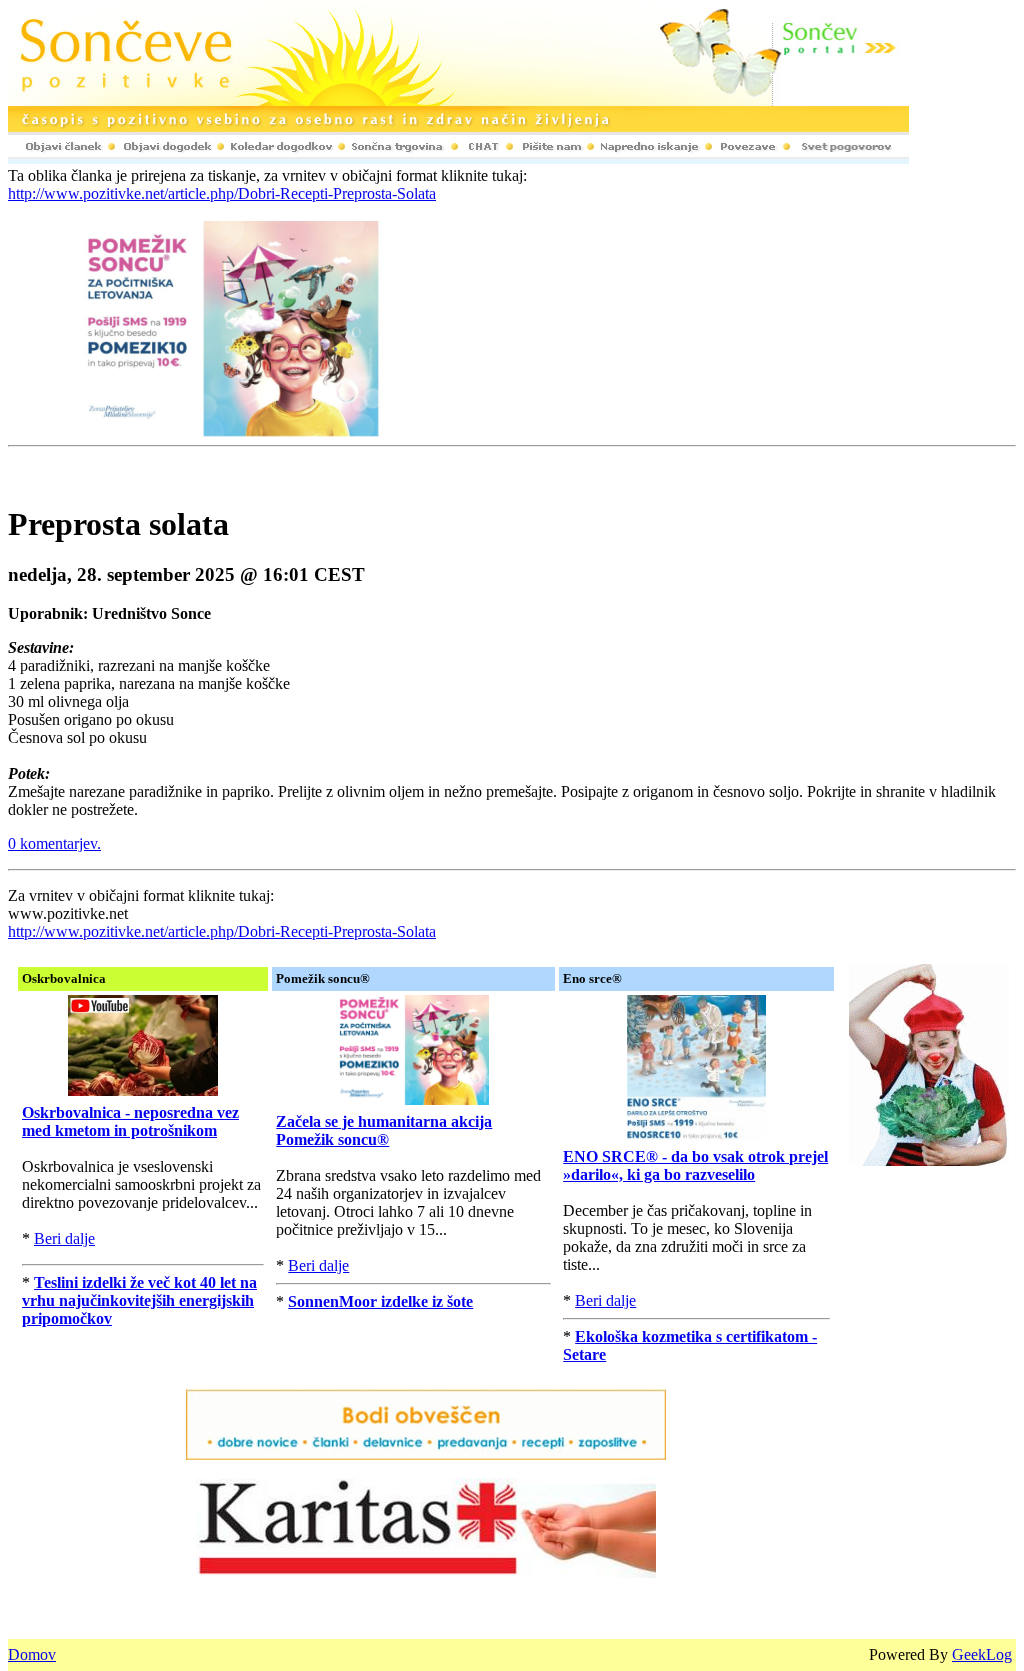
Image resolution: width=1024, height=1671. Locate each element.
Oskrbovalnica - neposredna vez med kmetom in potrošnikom (130, 1121)
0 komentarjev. (54, 843)
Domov (32, 1654)
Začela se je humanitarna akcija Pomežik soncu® (384, 1130)
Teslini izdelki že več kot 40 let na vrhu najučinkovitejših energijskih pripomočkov (139, 1300)
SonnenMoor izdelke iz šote (380, 1301)
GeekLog (982, 1654)
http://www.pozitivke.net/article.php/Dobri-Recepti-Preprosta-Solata (222, 193)
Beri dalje (64, 1238)
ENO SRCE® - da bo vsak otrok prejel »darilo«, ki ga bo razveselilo (695, 1165)
